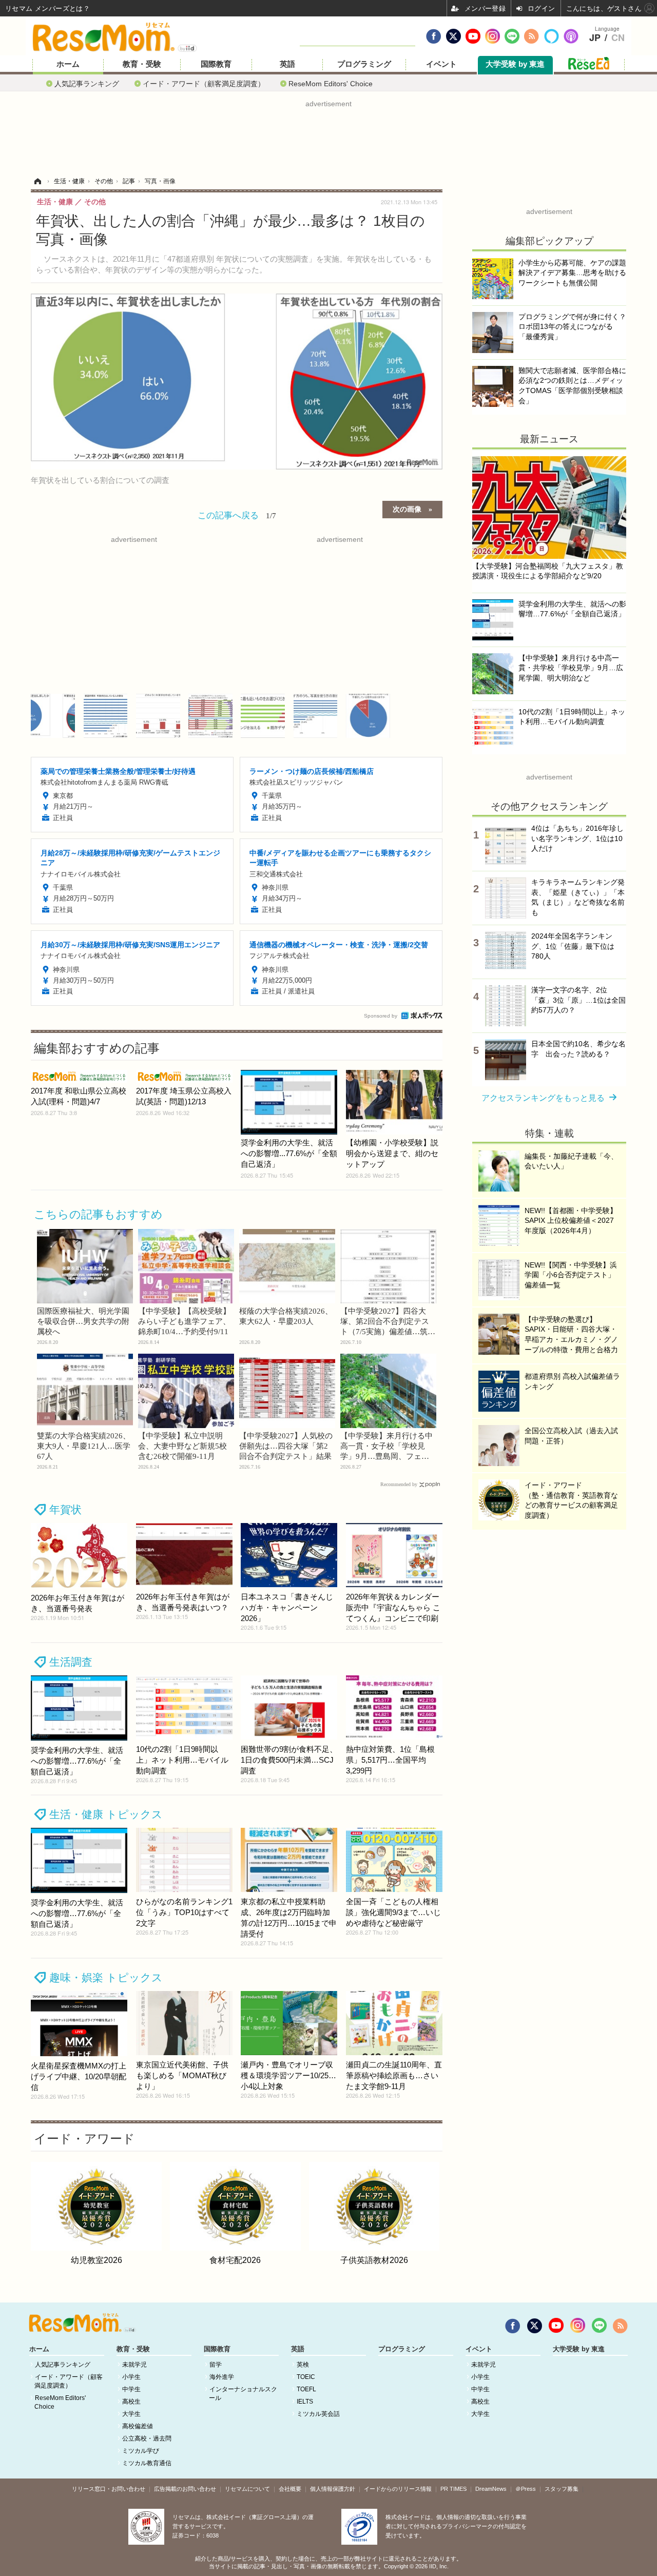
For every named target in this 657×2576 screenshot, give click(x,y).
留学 (216, 2365)
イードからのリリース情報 (398, 2489)
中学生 (131, 2389)
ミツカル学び (141, 2451)
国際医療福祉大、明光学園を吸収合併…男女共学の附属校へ (83, 1321)
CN (618, 38)
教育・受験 (142, 64)
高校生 (131, 2402)
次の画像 (407, 509)
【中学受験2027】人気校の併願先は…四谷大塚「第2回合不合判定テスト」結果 (286, 1446)
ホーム (68, 64)
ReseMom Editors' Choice (331, 83)
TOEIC (306, 2377)
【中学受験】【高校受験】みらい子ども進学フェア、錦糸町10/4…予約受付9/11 (184, 1321)
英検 (303, 2365)
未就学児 (134, 2365)
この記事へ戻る (237, 514)
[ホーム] (37, 181)
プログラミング (364, 64)
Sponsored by (381, 1016)
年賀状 (65, 1509)
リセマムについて (247, 2489)
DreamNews (491, 2489)
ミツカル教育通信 (147, 2463)
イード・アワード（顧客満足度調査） (204, 83)
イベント (441, 64)
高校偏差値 (138, 2426)
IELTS (305, 2402)
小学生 (131, 2377)
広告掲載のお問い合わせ (185, 2489)
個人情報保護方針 (333, 2489)
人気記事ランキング (87, 83)
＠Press (526, 2489)
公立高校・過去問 (147, 2438)
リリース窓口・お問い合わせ (109, 2489)
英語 (287, 64)
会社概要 (290, 2489)
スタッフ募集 (562, 2489)
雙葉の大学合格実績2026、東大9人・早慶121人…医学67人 (84, 1446)
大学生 (131, 2414)
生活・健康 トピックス (106, 1814)
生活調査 (71, 1662)
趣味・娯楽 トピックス (106, 1977)
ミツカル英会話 (318, 2414)
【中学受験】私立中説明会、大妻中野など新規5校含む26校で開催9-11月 (182, 1446)
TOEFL (306, 2389)
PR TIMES (453, 2489)
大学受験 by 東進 (515, 64)
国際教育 (216, 64)
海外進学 (222, 2377)
